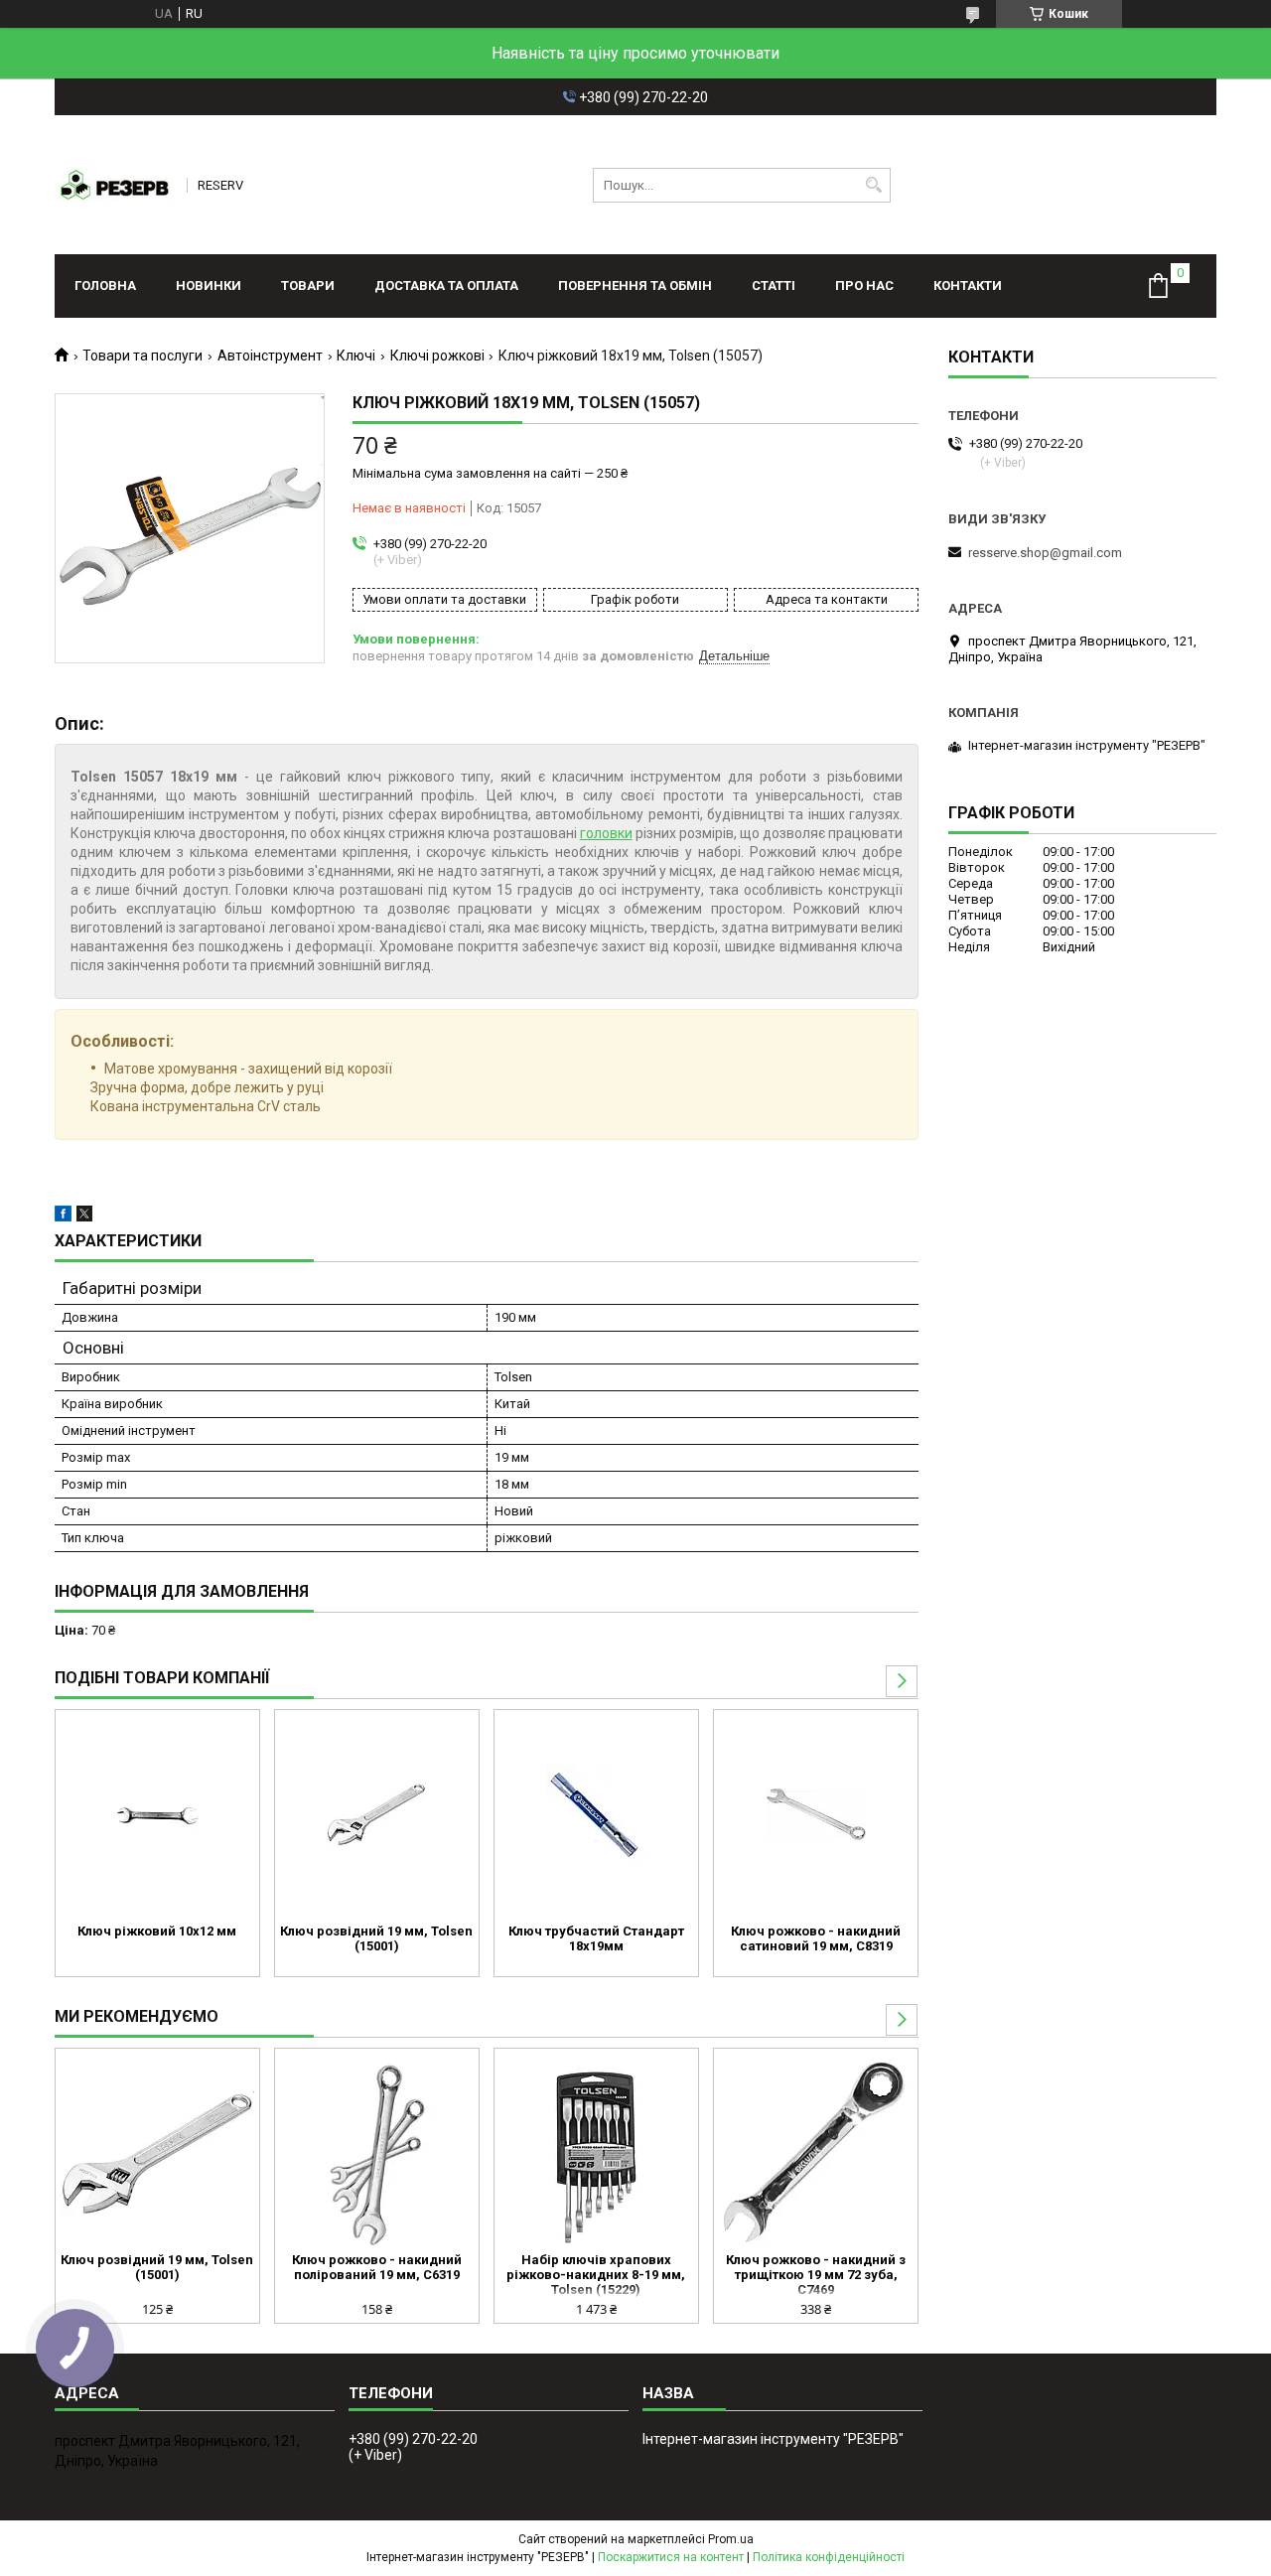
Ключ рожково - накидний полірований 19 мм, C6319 (377, 2267)
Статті (774, 286)
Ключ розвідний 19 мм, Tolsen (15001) (376, 1938)
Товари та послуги (142, 356)
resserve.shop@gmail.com (1045, 553)
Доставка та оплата (446, 286)
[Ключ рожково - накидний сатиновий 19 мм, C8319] (816, 1814)
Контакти (968, 286)
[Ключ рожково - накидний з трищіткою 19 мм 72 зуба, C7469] (816, 2153)
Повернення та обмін (635, 286)
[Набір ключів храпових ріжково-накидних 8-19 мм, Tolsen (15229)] (596, 2153)
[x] (84, 1217)
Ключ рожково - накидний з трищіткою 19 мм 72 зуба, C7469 (816, 2275)
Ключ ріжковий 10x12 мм (157, 1931)
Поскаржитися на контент (671, 2557)
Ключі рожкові (437, 356)
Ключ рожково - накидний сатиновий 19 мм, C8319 (816, 1938)
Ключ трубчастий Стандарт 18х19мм (596, 1938)
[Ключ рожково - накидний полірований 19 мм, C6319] (377, 2153)
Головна (105, 286)
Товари (308, 286)
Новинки (209, 286)
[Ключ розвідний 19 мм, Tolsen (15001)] (377, 1814)
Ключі (356, 356)
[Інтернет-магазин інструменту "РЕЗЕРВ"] (114, 185)
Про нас (864, 286)
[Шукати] (873, 185)
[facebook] (63, 1217)
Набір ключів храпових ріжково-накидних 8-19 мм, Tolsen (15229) (596, 2275)
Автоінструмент (270, 356)
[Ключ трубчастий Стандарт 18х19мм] (596, 1814)
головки (606, 833)
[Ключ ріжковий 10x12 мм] (157, 1814)
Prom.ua (731, 2539)
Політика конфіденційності (829, 2557)
